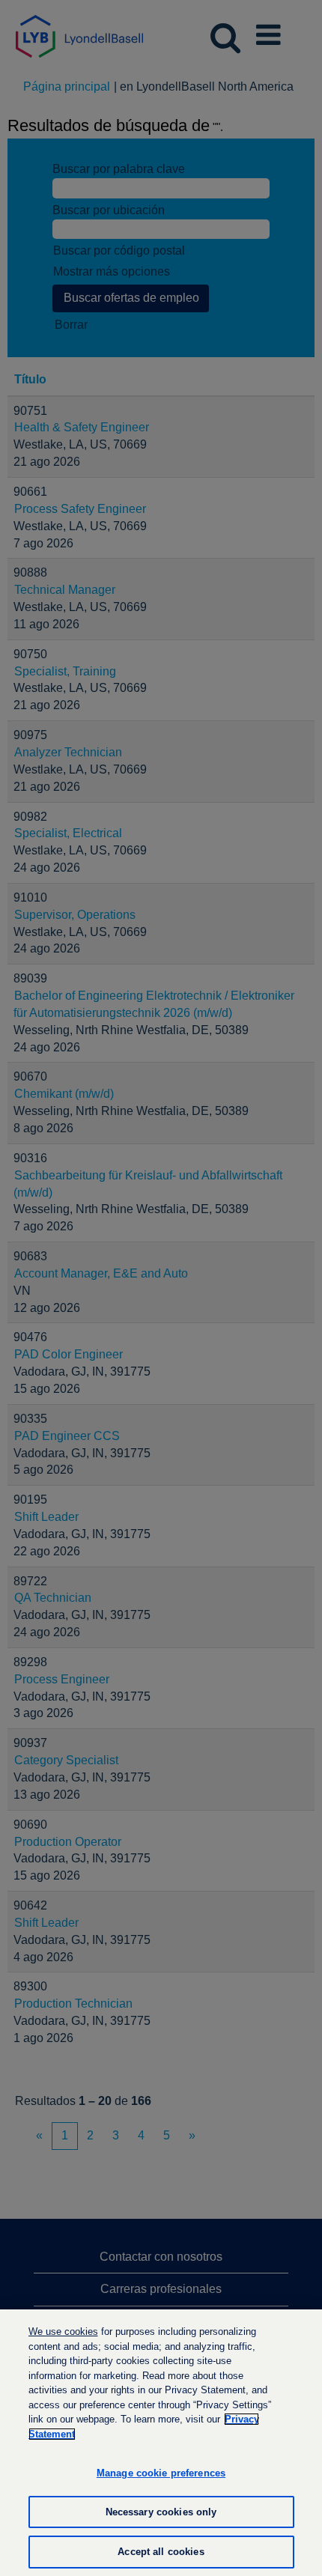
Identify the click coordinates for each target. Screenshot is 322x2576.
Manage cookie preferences (161, 2473)
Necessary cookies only (161, 2512)
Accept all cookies (161, 2552)
